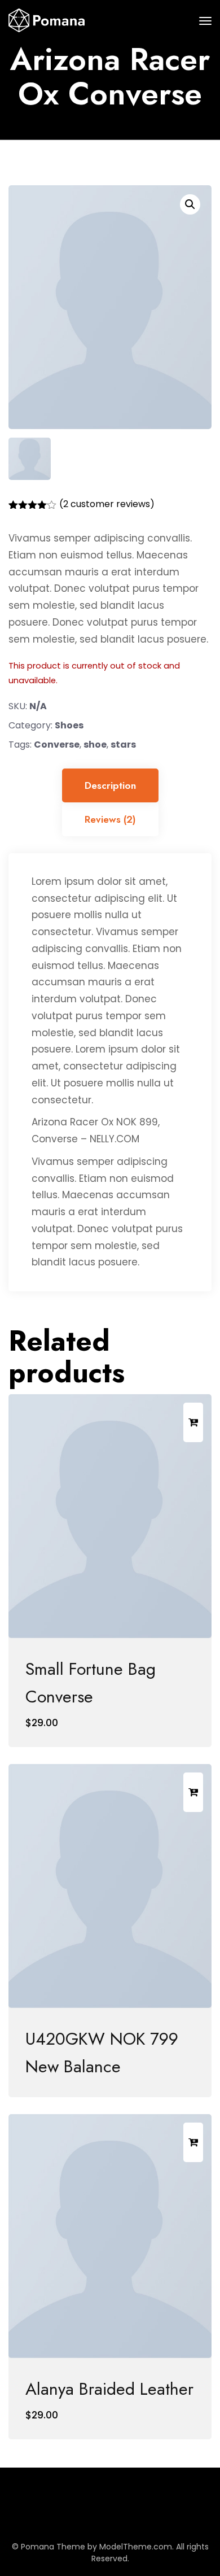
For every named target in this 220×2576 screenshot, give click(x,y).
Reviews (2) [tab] (110, 819)
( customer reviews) (107, 504)
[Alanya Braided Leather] (110, 2236)
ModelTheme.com (136, 2547)
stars (123, 745)
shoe (95, 745)
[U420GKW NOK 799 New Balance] (110, 1886)
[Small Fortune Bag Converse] (110, 1516)
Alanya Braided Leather (109, 2389)
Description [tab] (110, 785)
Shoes (69, 725)
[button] (190, 204)
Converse (57, 745)
